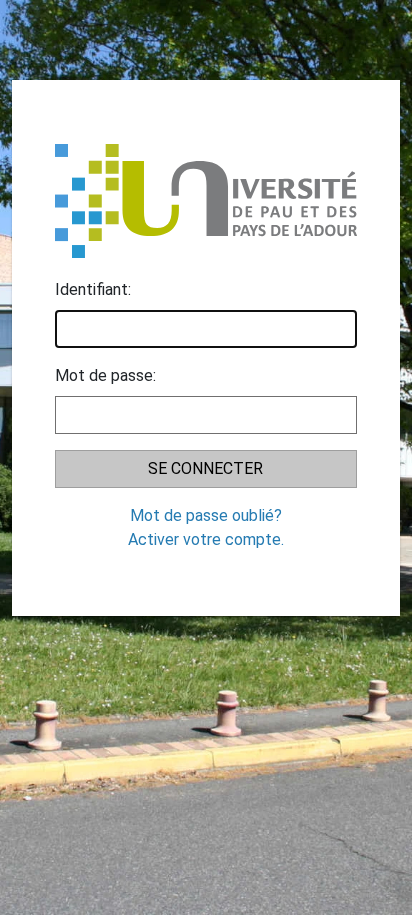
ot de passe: (105, 375)
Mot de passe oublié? (206, 515)
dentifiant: (93, 289)
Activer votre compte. (206, 539)
